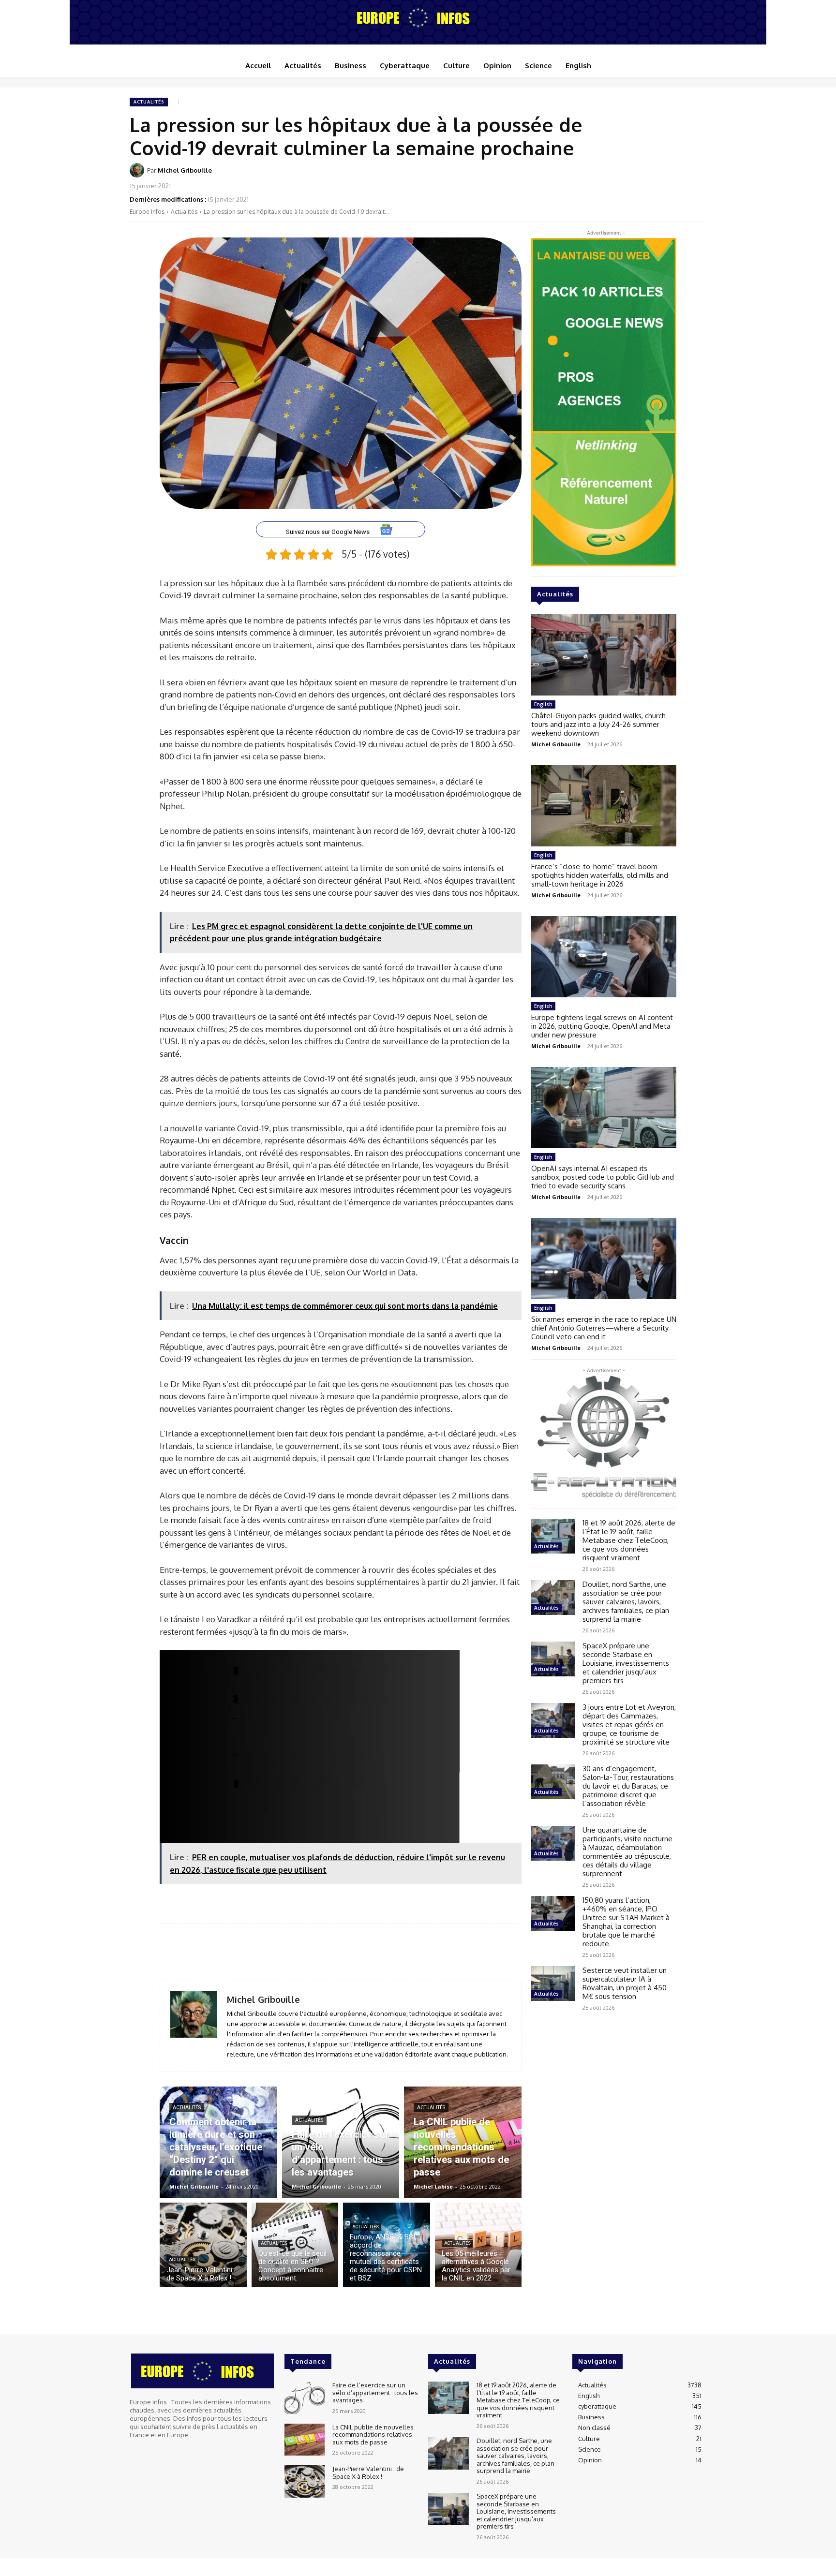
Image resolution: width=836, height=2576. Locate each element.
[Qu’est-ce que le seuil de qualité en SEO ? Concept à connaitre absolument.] (295, 2245)
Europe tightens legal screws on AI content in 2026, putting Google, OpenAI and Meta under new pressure (602, 1026)
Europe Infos (147, 212)
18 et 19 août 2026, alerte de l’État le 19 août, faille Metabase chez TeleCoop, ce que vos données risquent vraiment (629, 1540)
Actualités (149, 102)
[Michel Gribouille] (138, 170)
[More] (696, 177)
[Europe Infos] (418, 17)
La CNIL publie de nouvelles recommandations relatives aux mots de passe (373, 2435)
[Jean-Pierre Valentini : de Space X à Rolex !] (203, 2245)
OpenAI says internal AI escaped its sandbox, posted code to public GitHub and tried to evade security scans (603, 1177)
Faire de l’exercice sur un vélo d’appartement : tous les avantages (375, 2392)
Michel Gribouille (185, 170)
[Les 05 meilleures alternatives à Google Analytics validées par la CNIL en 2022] (478, 2245)
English (543, 704)
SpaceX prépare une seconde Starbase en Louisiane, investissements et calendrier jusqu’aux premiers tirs (626, 1663)
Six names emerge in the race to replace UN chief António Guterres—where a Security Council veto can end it (604, 1328)
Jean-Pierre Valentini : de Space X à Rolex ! (368, 2472)
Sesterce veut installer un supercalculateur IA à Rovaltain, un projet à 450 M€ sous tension (625, 1983)
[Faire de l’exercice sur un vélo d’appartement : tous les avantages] (341, 2142)
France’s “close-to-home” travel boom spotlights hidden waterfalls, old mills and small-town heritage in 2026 (600, 875)
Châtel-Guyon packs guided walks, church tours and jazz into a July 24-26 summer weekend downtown (598, 724)
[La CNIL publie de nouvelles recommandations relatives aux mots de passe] (463, 2142)
